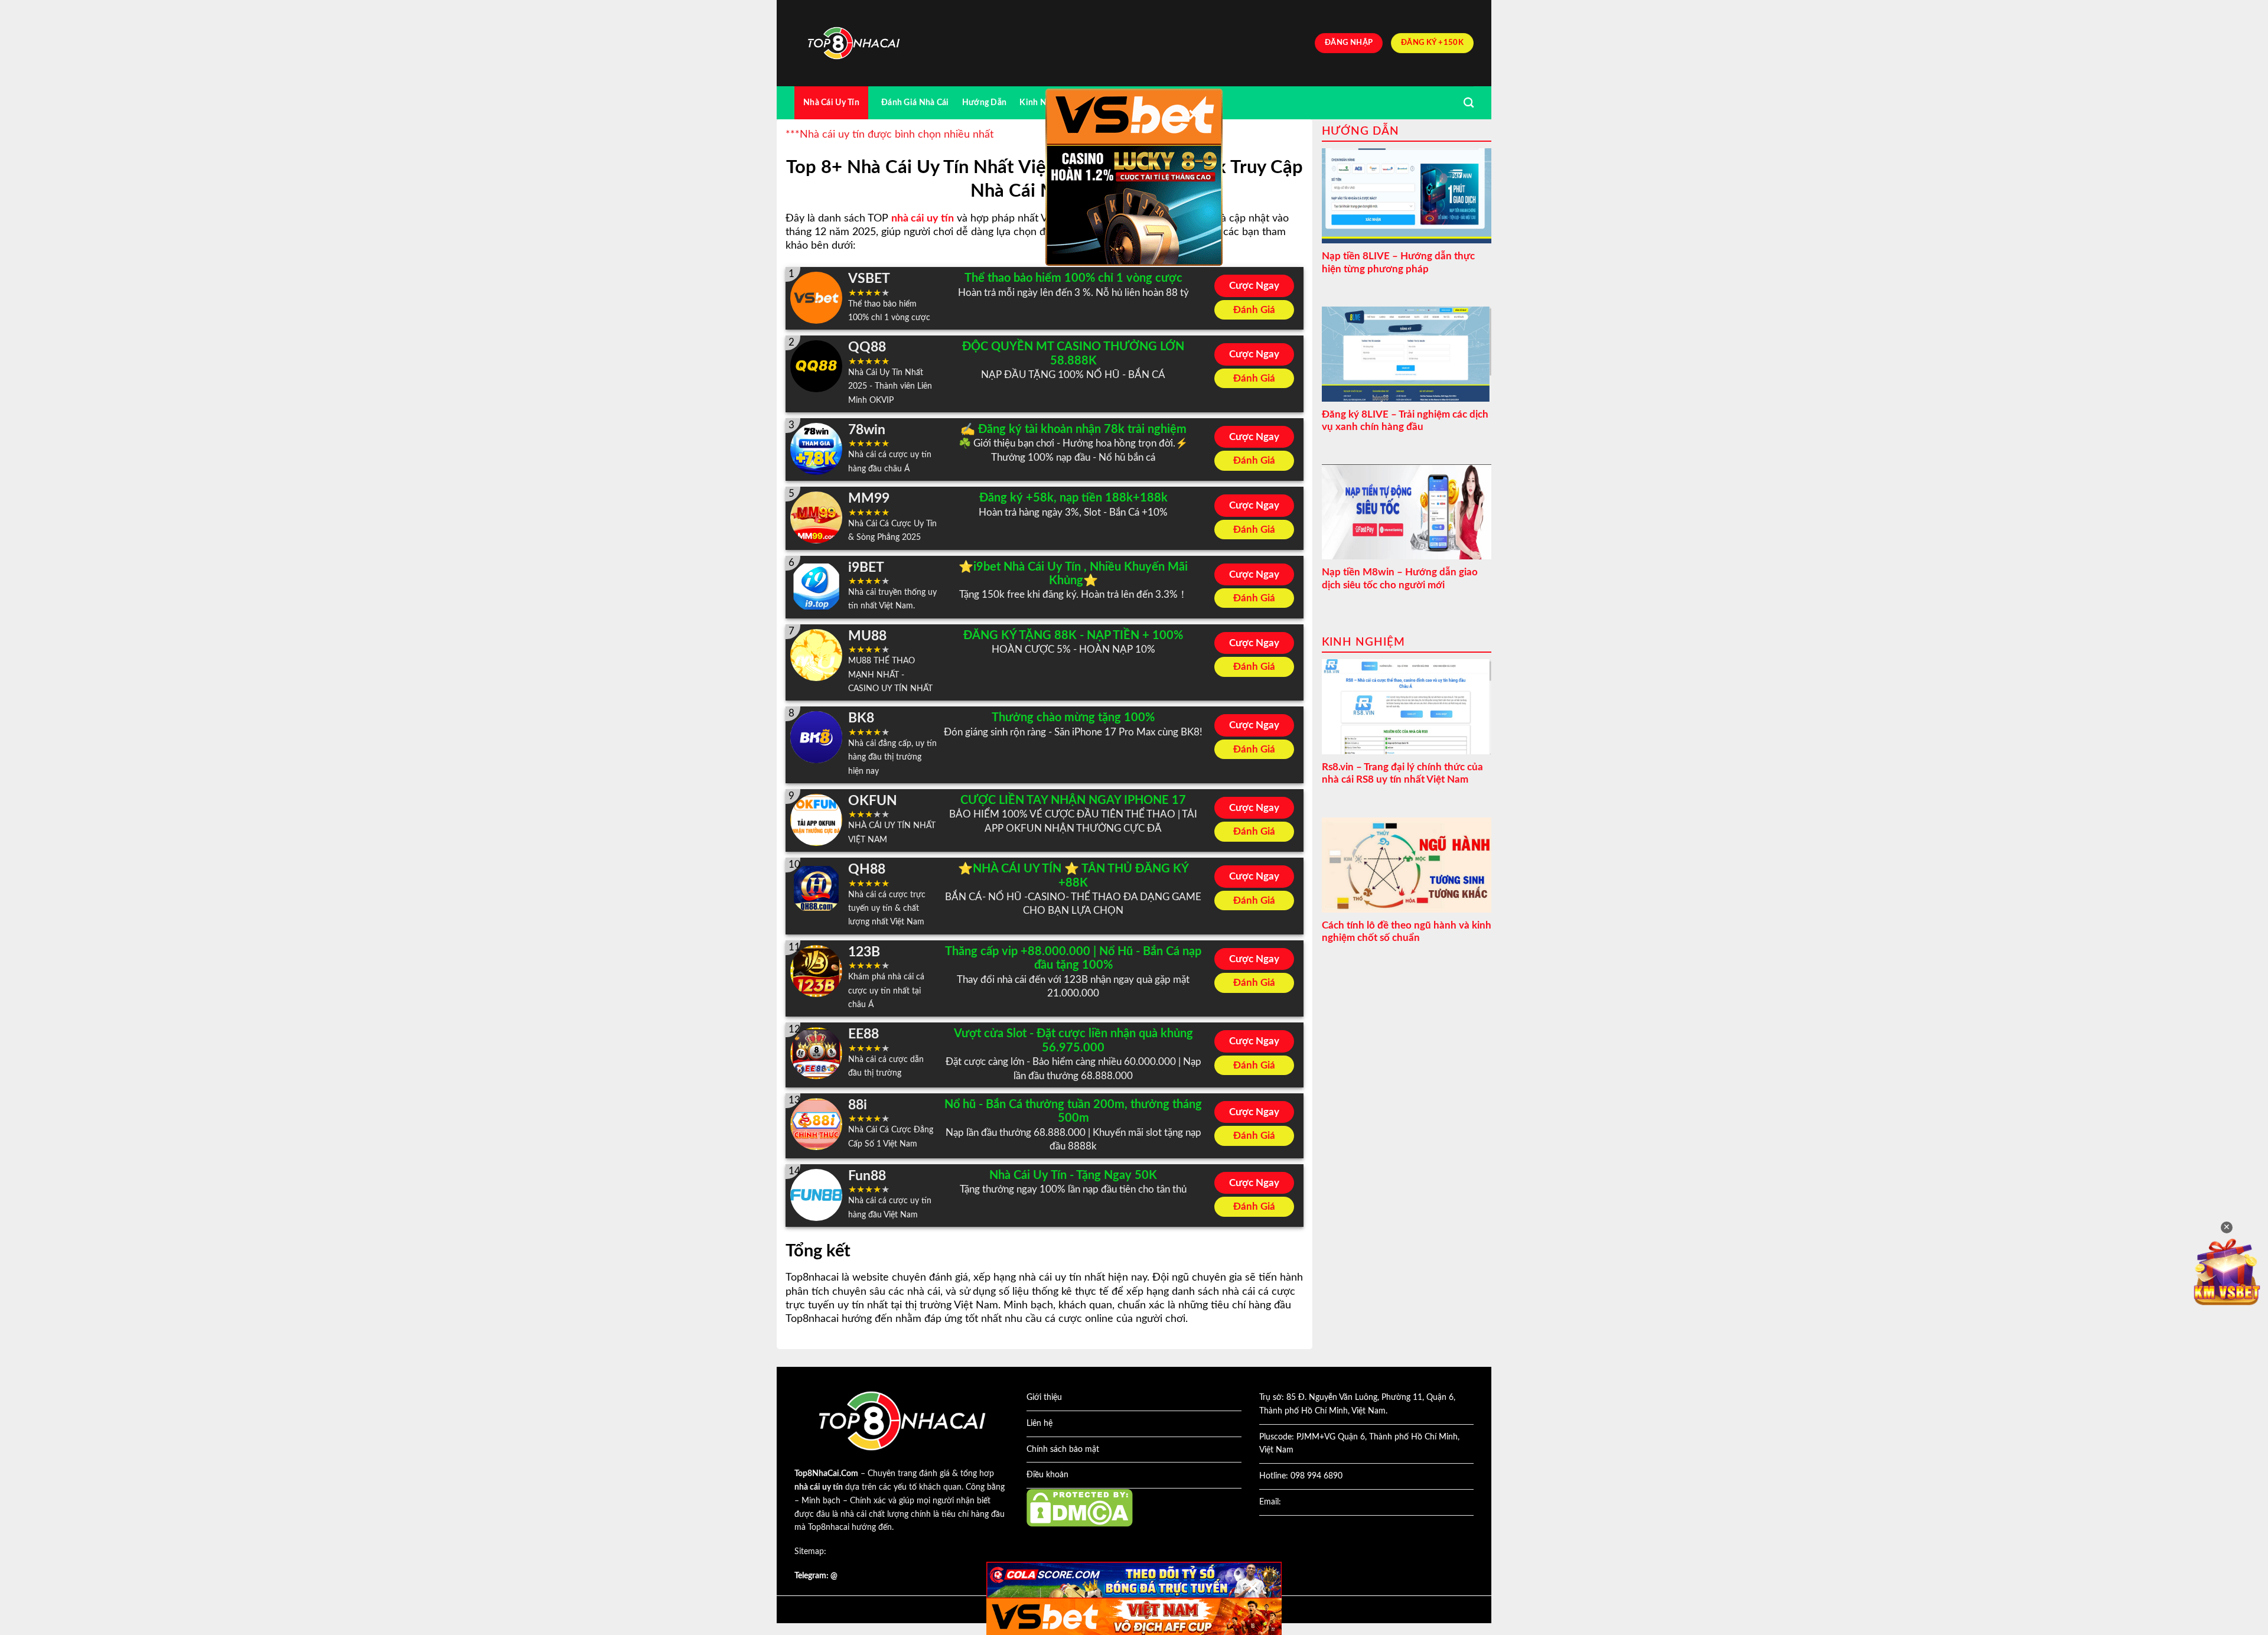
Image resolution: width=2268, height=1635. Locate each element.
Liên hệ (1039, 1424)
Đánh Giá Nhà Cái (915, 102)
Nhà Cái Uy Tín (831, 102)
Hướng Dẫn (985, 102)
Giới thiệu (1044, 1398)
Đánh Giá (1254, 310)
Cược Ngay (1254, 286)
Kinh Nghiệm (1045, 102)
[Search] (1469, 103)
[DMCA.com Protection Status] (1080, 1507)
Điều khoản (1047, 1475)
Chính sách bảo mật (1063, 1450)
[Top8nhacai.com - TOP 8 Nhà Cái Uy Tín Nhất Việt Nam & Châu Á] (853, 43)
